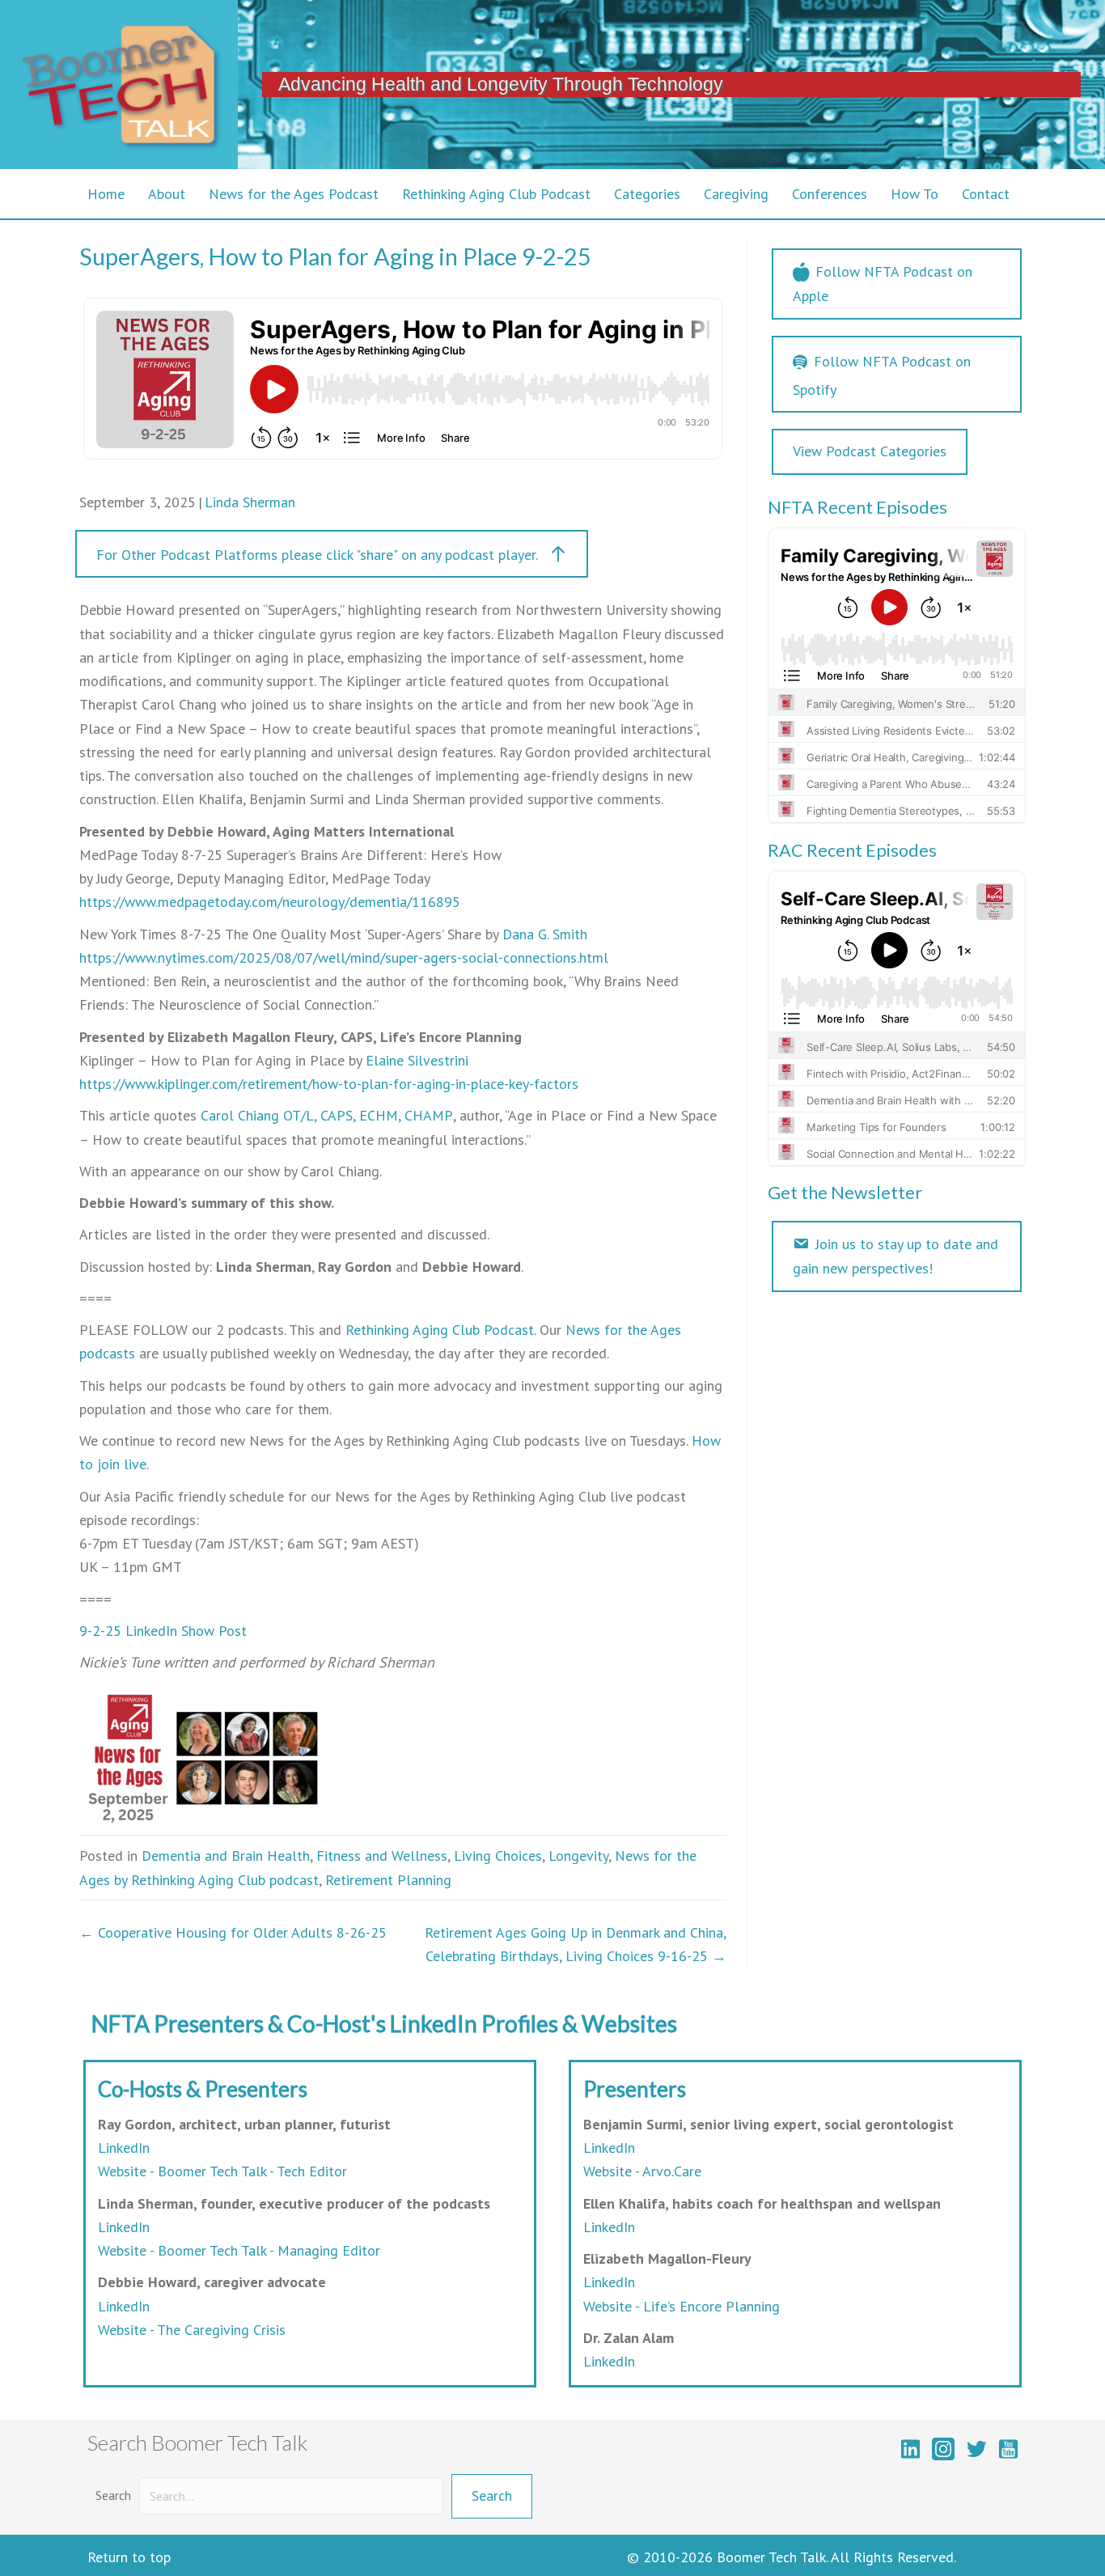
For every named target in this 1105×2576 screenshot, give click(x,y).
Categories (647, 194)
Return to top (129, 2557)
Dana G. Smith (545, 934)
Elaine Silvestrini (417, 1060)
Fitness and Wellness (382, 1856)
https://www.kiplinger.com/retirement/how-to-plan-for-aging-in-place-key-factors (329, 1084)
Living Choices (498, 1856)
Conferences (830, 194)
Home (106, 194)
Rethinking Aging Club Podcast (496, 194)
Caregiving (736, 194)
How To (914, 194)
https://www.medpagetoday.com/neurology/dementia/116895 (270, 902)
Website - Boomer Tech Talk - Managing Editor (239, 2250)
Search (113, 2495)
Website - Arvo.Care (642, 2171)
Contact (986, 194)
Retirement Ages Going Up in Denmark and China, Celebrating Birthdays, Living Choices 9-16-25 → (576, 1944)
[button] (332, 554)
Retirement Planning (388, 1880)
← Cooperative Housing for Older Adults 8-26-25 (233, 1932)
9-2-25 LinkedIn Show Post (163, 1631)
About (167, 194)
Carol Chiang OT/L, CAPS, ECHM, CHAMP (327, 1115)
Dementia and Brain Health (226, 1856)
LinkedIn (124, 2148)
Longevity (578, 1856)
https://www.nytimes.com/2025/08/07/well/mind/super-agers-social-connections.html (344, 958)
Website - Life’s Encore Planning (682, 2306)
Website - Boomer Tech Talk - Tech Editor (222, 2171)
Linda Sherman (250, 502)
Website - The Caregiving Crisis (192, 2330)
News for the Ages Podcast (294, 194)
